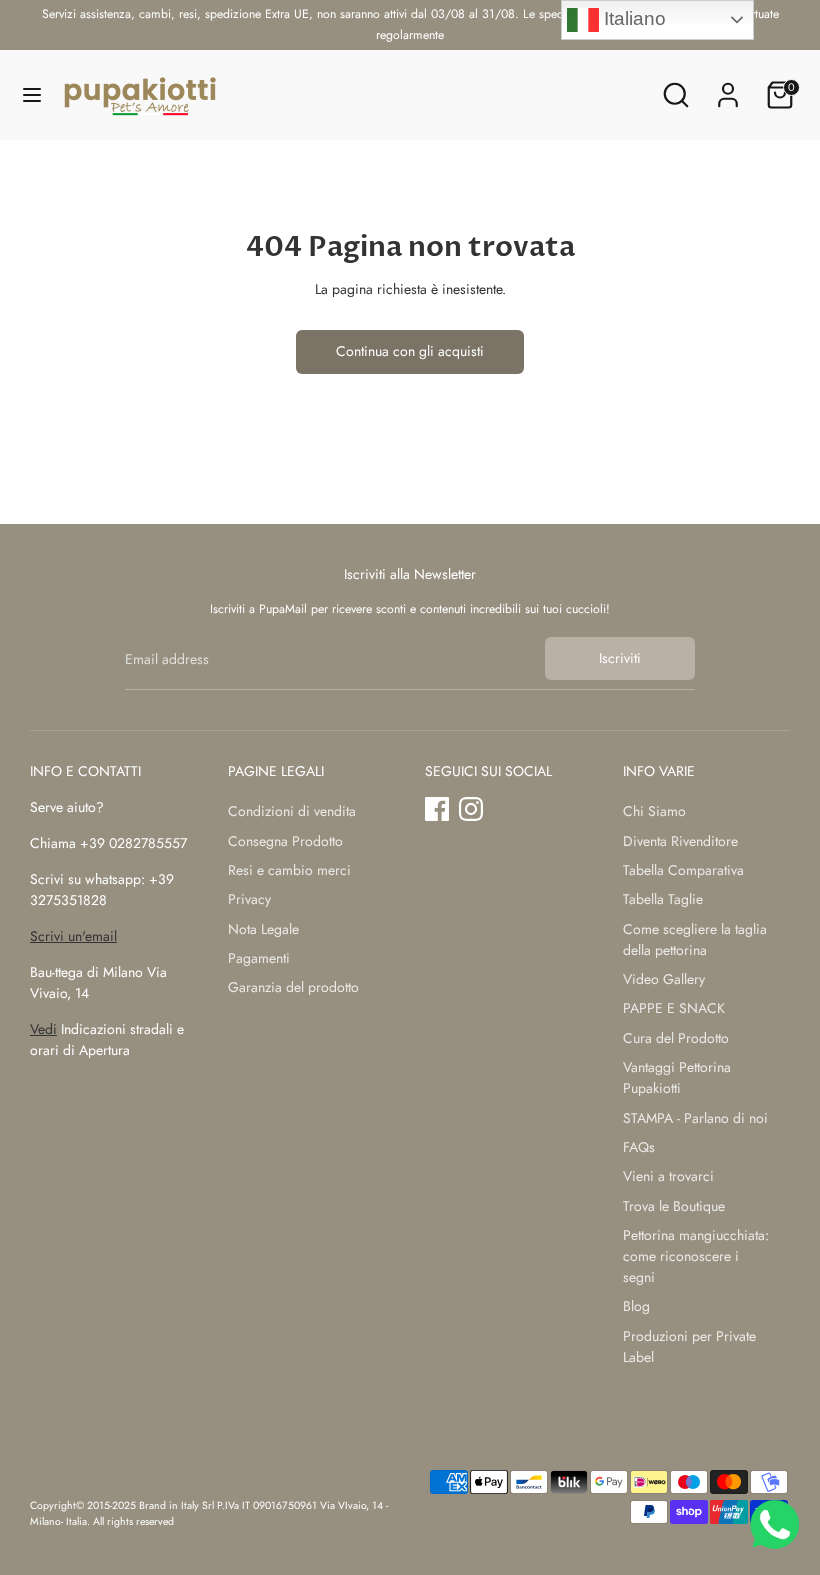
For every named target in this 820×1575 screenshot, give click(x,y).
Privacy (249, 899)
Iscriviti (620, 658)
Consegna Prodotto (285, 841)
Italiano (632, 18)
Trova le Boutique (674, 1206)
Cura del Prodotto (676, 1038)
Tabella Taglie (663, 899)
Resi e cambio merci (289, 870)
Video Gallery (664, 979)
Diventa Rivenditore (680, 841)
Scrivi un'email (73, 936)
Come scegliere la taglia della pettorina (695, 939)
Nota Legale (263, 929)
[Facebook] (437, 809)
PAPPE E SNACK (674, 1008)
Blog (636, 1306)
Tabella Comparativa (683, 870)
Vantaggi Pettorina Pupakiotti (677, 1077)
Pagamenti (259, 958)
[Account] (728, 85)
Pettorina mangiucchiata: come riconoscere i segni (696, 1256)
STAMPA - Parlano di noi (695, 1118)
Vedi (43, 1029)
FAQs (639, 1147)
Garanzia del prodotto (293, 987)
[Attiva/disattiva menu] (32, 95)
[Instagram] (471, 809)
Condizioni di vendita (292, 811)
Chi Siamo (654, 811)
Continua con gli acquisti (410, 351)
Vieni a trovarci (668, 1176)
